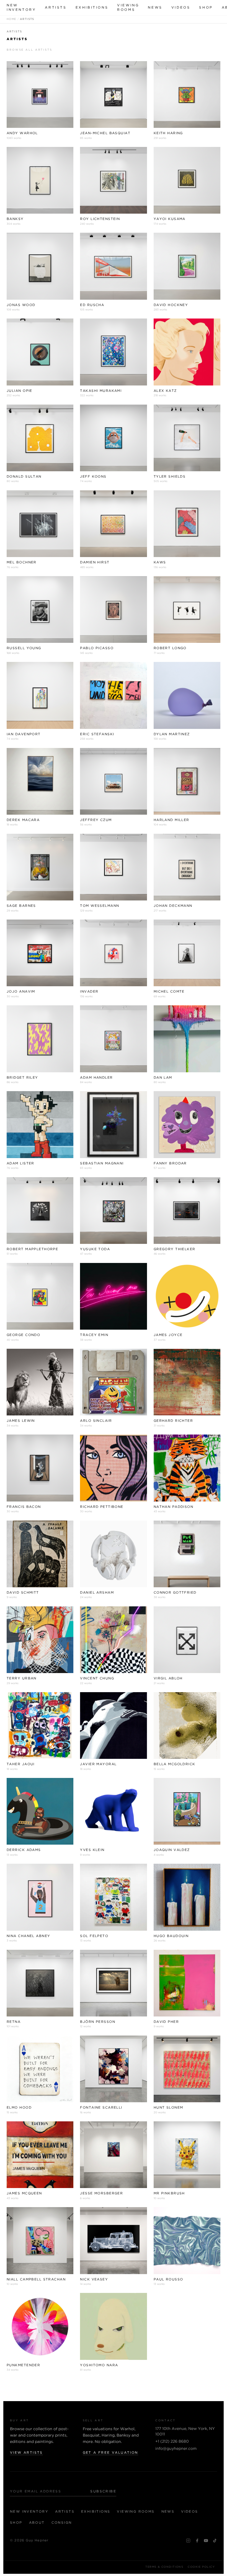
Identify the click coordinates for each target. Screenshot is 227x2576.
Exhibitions (92, 8)
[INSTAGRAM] (188, 2541)
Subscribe (103, 2491)
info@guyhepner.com (176, 2449)
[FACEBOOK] (197, 2541)
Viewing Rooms (128, 8)
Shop (206, 8)
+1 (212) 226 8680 (172, 2442)
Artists (56, 8)
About (37, 2523)
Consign (62, 2523)
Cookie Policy (201, 2567)
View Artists (26, 2453)
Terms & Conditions (164, 2567)
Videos (181, 8)
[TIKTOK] (215, 2541)
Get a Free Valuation (110, 2453)
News (155, 8)
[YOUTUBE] (206, 2541)
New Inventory (21, 8)
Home (11, 19)
